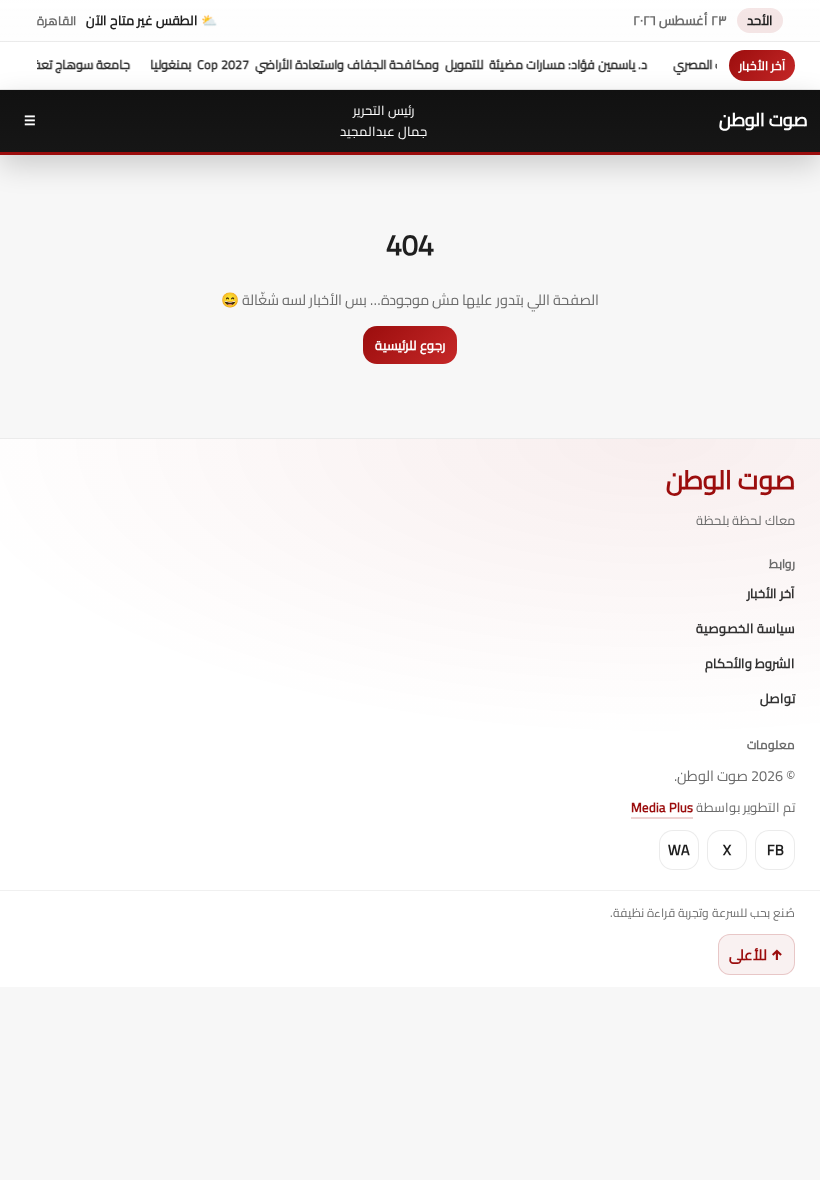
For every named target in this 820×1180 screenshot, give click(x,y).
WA (679, 849)
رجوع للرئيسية (410, 345)
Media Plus (662, 807)
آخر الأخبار (771, 594)
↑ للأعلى (756, 954)
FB (775, 849)
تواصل (777, 699)
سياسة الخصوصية (745, 629)
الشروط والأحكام (750, 664)
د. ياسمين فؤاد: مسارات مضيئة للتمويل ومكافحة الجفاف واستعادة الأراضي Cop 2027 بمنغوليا (421, 64)
